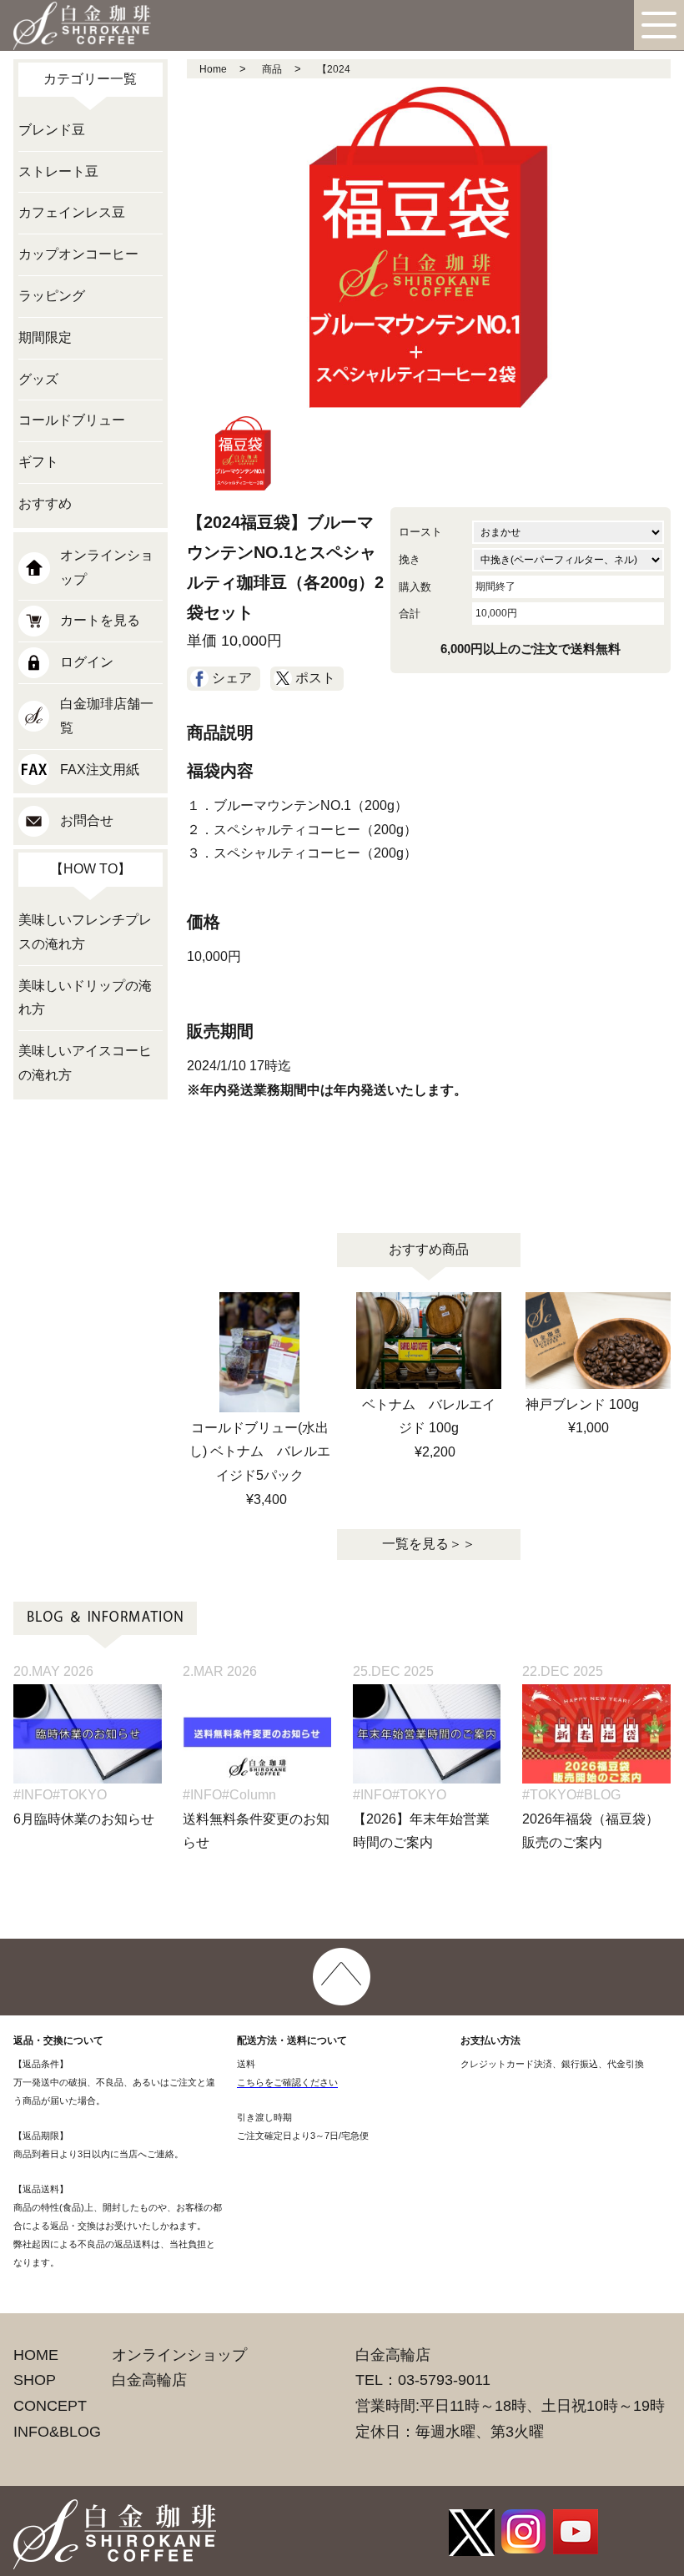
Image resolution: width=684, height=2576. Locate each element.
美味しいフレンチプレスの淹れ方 (85, 932)
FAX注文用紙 (100, 770)
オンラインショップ (107, 567)
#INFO (33, 1795)
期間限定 (45, 337)
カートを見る (100, 620)
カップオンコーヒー (78, 254)
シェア (232, 678)
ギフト (38, 462)
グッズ (38, 379)
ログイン (87, 662)
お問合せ (87, 820)
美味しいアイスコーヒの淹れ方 (85, 1063)
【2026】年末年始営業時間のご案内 (421, 1831)
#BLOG (598, 1795)
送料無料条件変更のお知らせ (256, 1831)
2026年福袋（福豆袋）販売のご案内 (591, 1831)
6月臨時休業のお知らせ (84, 1819)
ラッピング (52, 296)
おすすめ (45, 503)
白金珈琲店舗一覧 (107, 716)
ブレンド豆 (52, 130)
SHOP (35, 2380)
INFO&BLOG (57, 2432)
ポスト (315, 678)
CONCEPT (50, 2406)
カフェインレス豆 (72, 212)
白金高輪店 (149, 2380)
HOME (36, 2355)
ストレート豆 (58, 171)
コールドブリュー (72, 420)
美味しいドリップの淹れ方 (85, 998)
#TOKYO (80, 1795)
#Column (249, 1795)
